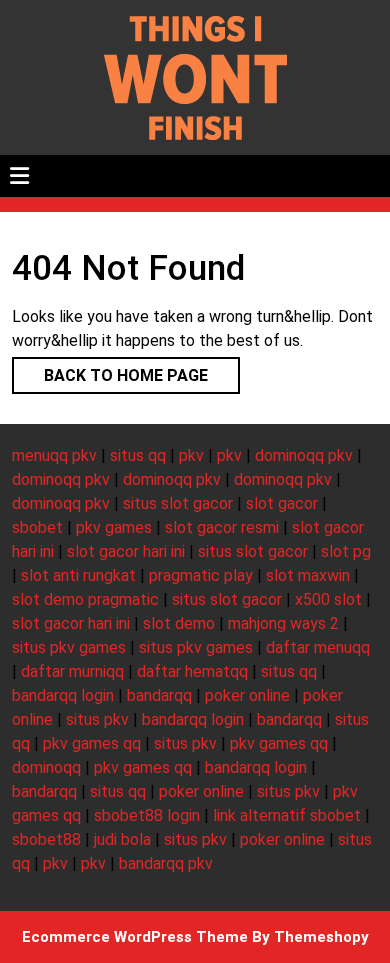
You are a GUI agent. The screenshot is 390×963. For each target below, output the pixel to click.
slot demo (179, 623)
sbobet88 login (147, 815)
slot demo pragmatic (85, 599)
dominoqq (46, 767)
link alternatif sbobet (287, 815)
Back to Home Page (110, 371)
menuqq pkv (54, 455)
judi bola (122, 839)
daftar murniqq (72, 671)
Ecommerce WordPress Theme (135, 937)
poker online (247, 695)
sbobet (37, 527)
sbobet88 (46, 839)
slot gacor (282, 503)
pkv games (114, 527)
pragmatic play (201, 575)
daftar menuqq (318, 647)
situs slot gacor (178, 503)
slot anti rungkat (78, 575)
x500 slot (328, 599)
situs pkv (97, 719)
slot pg (346, 551)
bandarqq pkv (166, 863)
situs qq (138, 455)
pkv (191, 455)
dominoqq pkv (304, 455)
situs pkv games (69, 647)
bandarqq (159, 695)
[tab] (19, 176)
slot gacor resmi (222, 527)
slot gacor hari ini (126, 551)
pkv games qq (92, 743)
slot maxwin (308, 575)
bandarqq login (63, 695)
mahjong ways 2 (283, 623)
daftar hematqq (192, 671)
